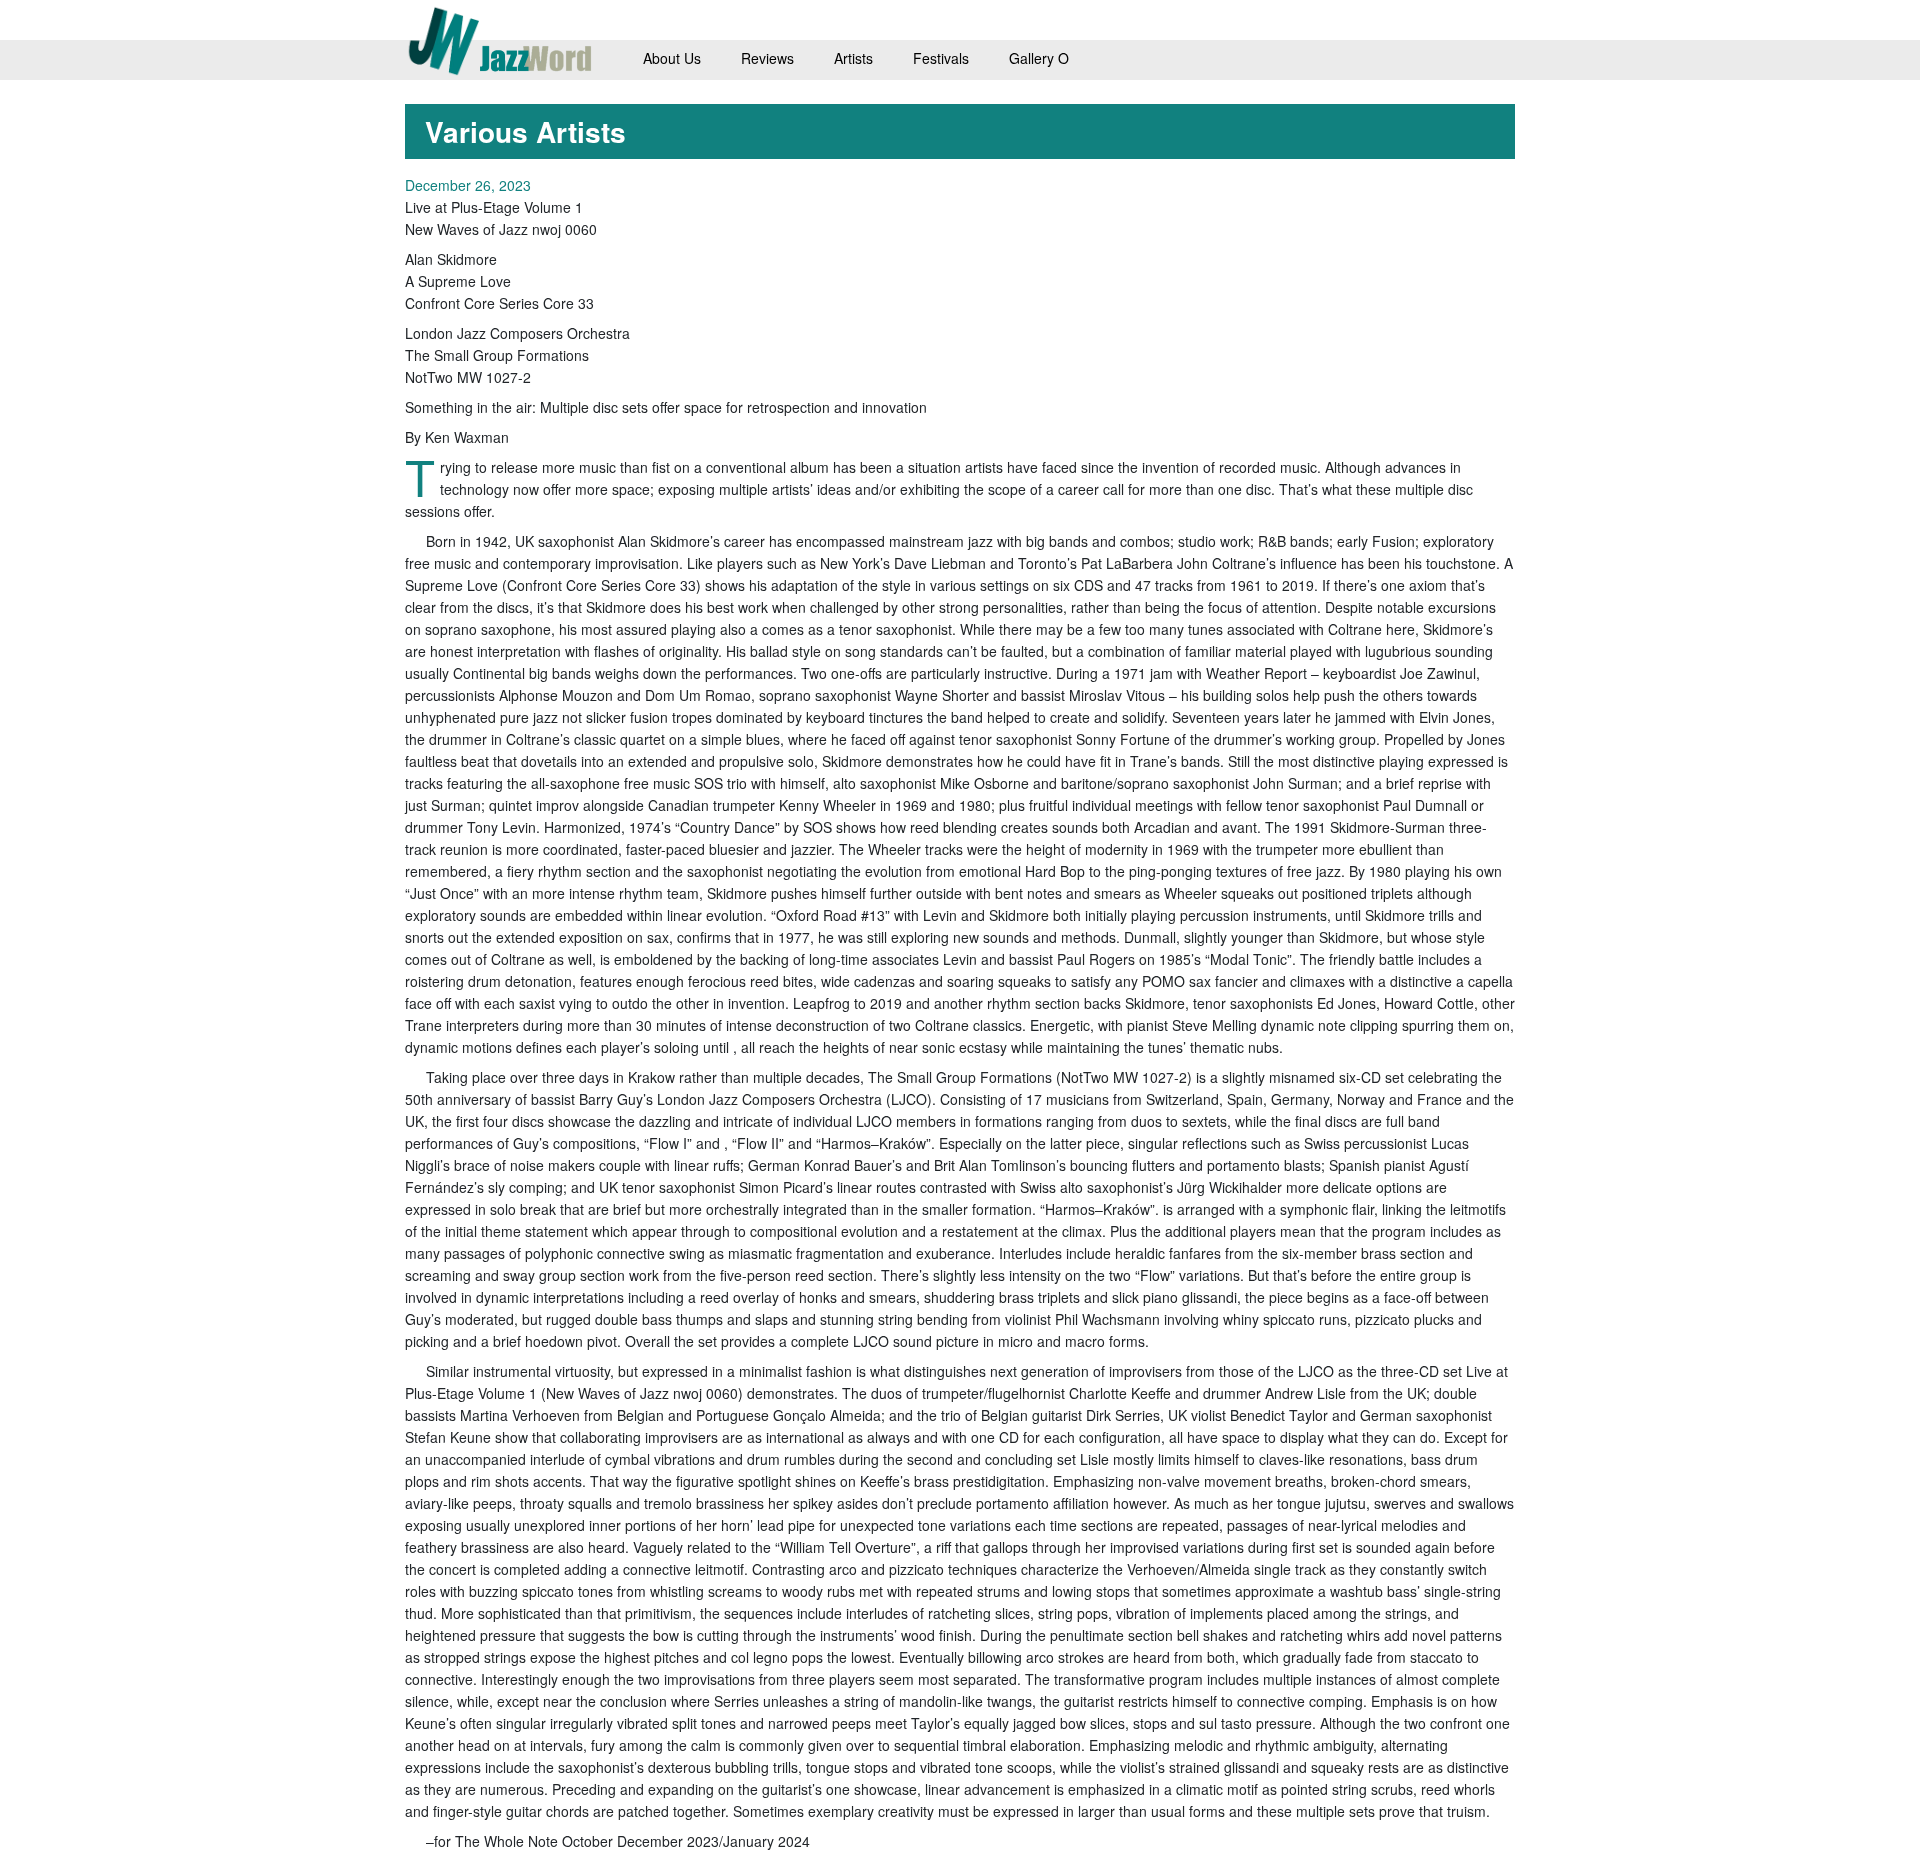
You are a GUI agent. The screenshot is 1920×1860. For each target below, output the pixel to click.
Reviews (767, 58)
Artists (853, 58)
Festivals (941, 58)
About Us (672, 58)
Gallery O (1039, 58)
